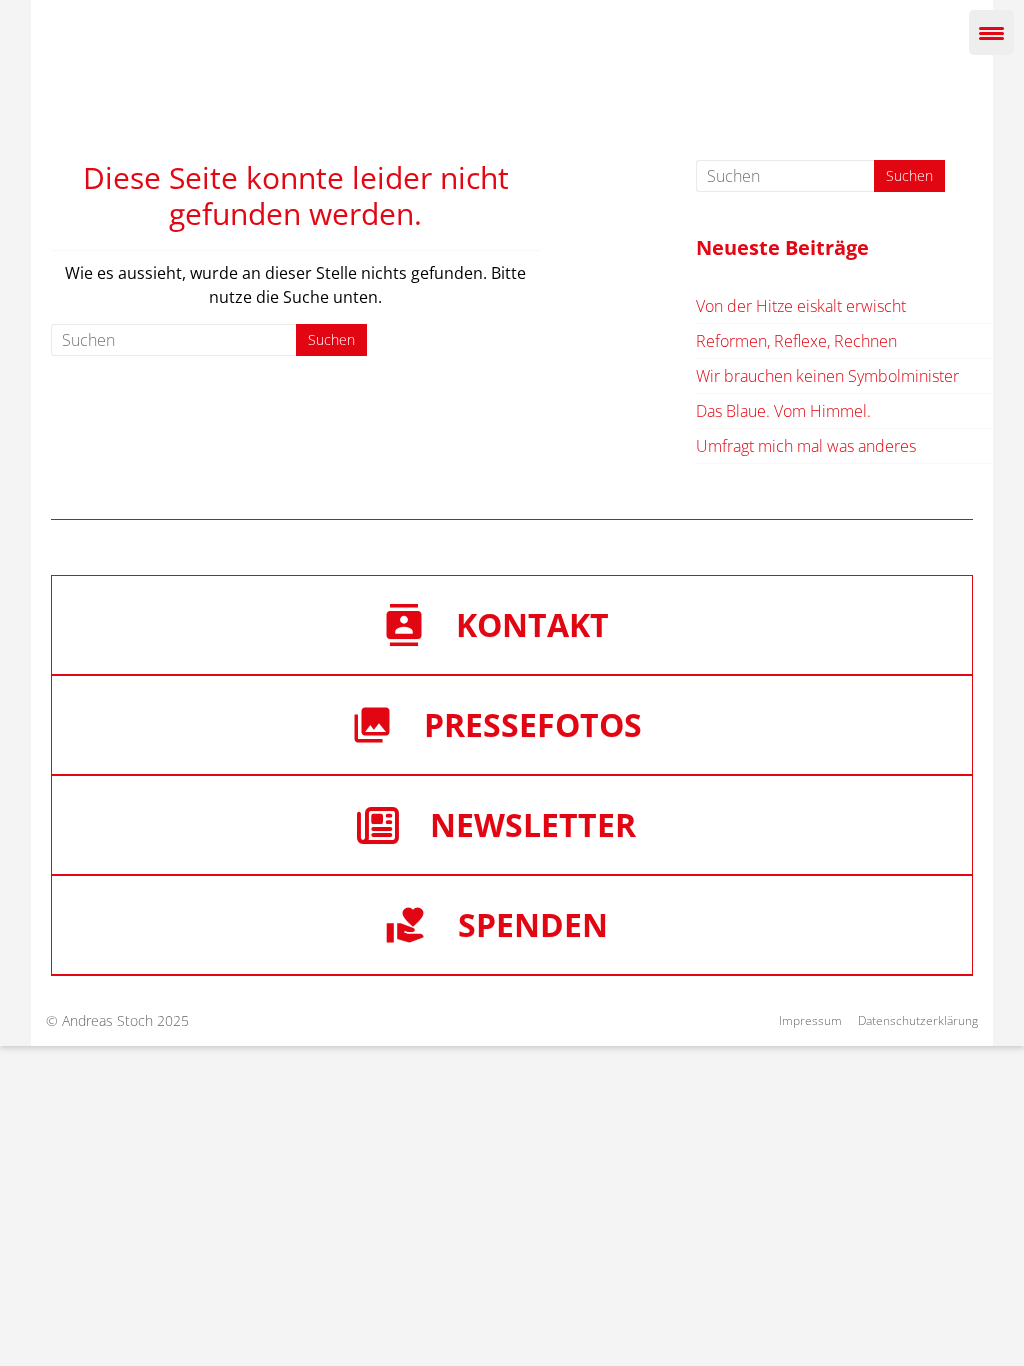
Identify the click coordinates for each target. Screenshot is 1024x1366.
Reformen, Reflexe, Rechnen (796, 341)
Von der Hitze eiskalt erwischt (801, 306)
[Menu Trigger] (991, 32)
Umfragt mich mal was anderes (806, 446)
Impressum (810, 1020)
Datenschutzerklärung (918, 1020)
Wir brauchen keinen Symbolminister (827, 376)
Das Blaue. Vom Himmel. (783, 411)
